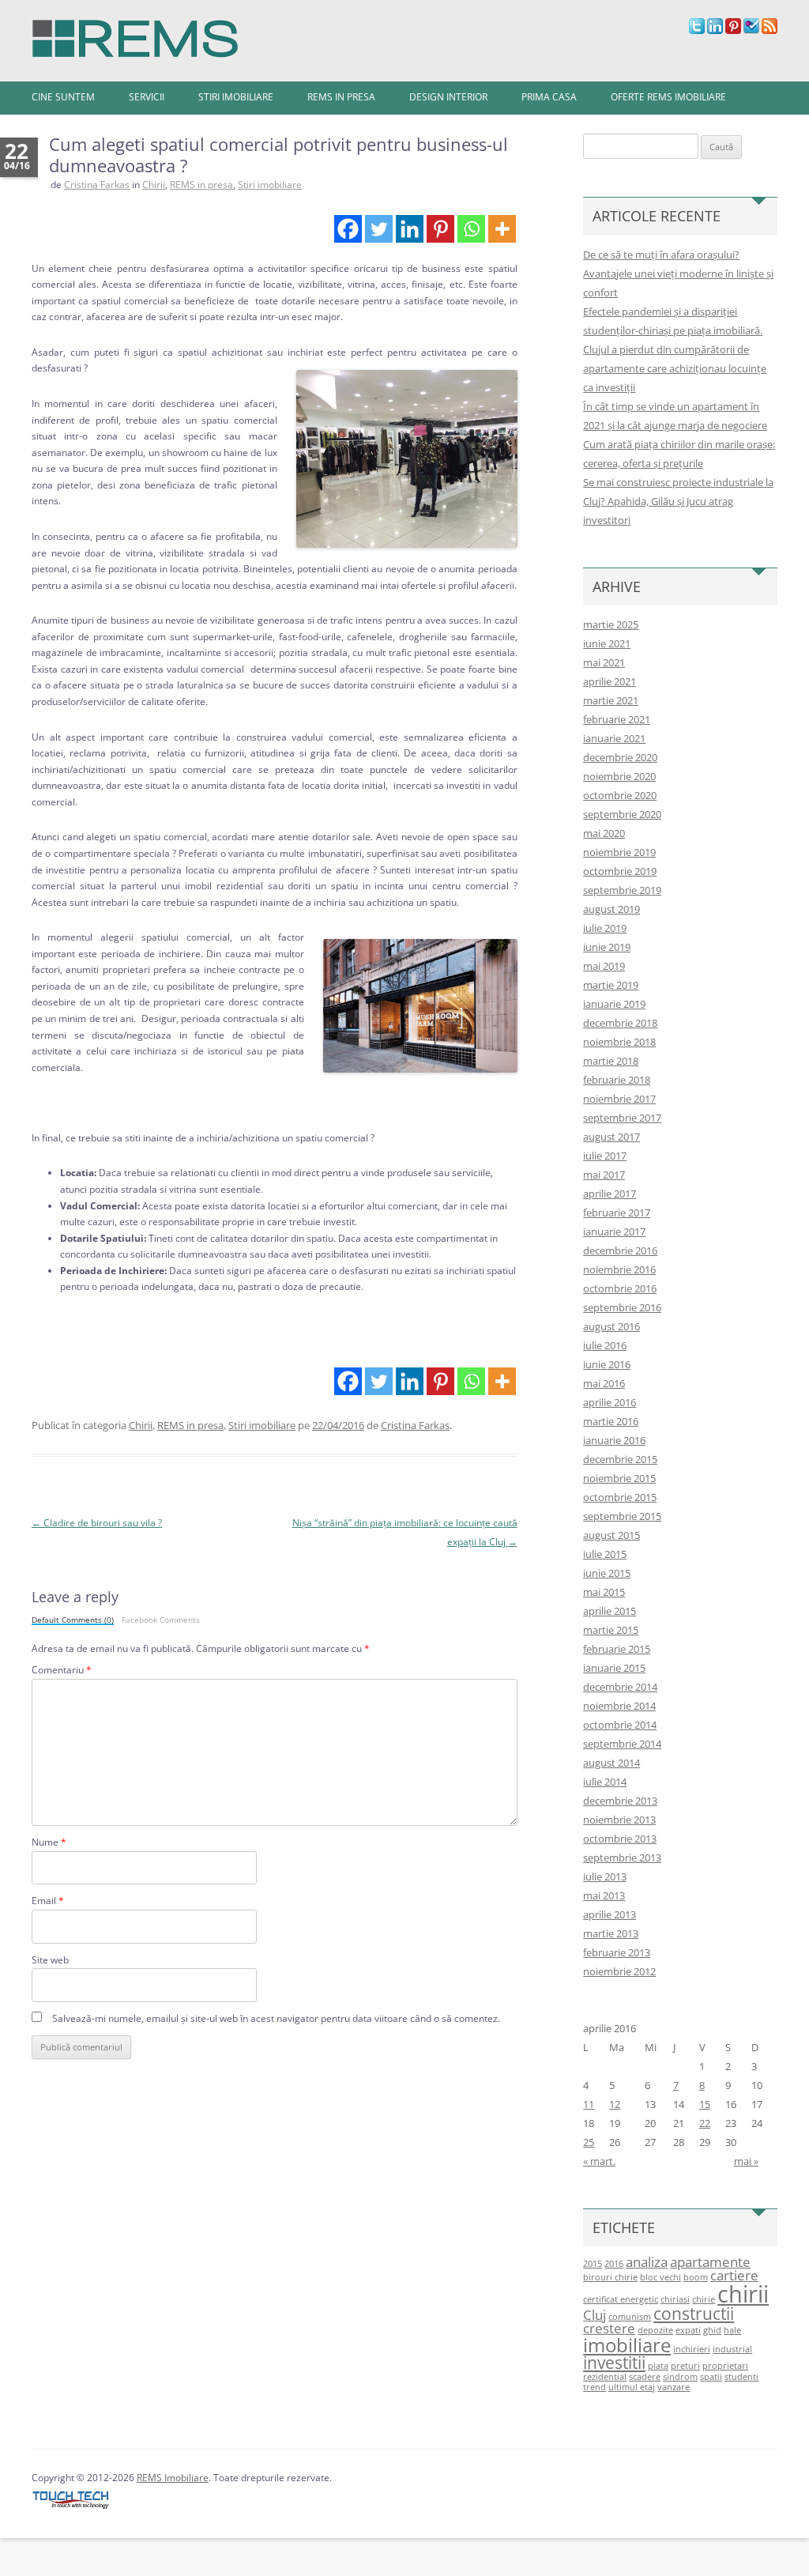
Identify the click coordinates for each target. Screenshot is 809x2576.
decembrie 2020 (620, 757)
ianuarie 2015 (614, 1668)
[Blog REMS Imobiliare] (135, 34)
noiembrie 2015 (619, 1478)
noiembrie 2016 (619, 1269)
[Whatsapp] (471, 229)
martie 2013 (611, 1933)
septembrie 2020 (622, 814)
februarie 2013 (617, 1952)
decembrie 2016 (620, 1250)
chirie (704, 2299)
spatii (711, 2377)
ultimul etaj (632, 2387)
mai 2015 (604, 1592)
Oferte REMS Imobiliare (668, 97)
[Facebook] (348, 229)
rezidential (605, 2377)
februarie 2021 (617, 719)
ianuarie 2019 (614, 1004)
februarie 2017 (617, 1213)
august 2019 (611, 909)
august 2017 (611, 1137)
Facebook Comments (161, 1620)
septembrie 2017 (622, 1118)
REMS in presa (341, 97)
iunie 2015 (607, 1573)
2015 (593, 2264)
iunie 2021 (607, 643)
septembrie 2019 (622, 890)
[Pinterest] (440, 229)
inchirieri (692, 2349)
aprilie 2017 (610, 1194)
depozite (655, 2330)
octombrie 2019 (620, 871)
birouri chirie (610, 2277)
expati (688, 2330)
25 (589, 2142)
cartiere (734, 2275)
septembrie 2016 (622, 1307)
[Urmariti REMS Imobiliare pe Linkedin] (715, 30)
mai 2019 (604, 966)
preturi (685, 2366)
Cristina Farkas (97, 185)
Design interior (448, 97)
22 (705, 2123)
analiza (647, 2262)
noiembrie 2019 (619, 852)
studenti (741, 2377)
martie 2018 (611, 1061)
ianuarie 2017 (614, 1231)
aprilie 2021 (610, 681)
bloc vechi (660, 2277)
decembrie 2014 (620, 1687)
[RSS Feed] (769, 30)
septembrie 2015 (622, 1516)
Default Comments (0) (73, 1620)
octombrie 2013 (620, 1839)
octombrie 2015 (620, 1497)
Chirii (154, 185)
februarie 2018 (617, 1080)
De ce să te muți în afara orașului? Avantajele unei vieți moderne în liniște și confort (678, 273)
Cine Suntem (63, 97)
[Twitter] (379, 229)
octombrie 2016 (620, 1288)
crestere (609, 2328)
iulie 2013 (605, 1876)
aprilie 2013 (610, 1914)
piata (658, 2366)
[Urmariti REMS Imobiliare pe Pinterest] (733, 30)
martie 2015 (611, 1630)
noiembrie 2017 (619, 1099)
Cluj (595, 2315)
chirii (743, 2294)
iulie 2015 (605, 1554)
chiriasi (675, 2299)
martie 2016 (611, 1421)
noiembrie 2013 (619, 1820)
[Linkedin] (410, 229)
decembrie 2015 (620, 1459)
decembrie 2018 (620, 1023)
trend (595, 2387)
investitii (614, 2363)
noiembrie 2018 (619, 1042)
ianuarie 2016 (614, 1440)
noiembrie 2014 (619, 1706)
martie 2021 (611, 700)
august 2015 (611, 1535)
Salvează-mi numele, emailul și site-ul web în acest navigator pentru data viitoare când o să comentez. (276, 2018)
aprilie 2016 (610, 1402)
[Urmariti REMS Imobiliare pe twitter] (697, 30)
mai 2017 (604, 1175)
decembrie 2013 (620, 1801)
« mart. (599, 2161)
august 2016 (611, 1326)
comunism (630, 2317)
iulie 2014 (605, 1782)
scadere (645, 2377)
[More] (502, 229)
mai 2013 (604, 1895)
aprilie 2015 (610, 1611)
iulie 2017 (605, 1156)
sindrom (680, 2377)
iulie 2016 (605, 1345)
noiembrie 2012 (619, 1971)
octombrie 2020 (620, 795)
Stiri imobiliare (236, 97)
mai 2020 (604, 833)
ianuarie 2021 (614, 738)
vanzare (674, 2387)
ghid (712, 2330)
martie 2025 (611, 624)
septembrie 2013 (622, 1858)
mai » (746, 2161)
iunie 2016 (607, 1364)
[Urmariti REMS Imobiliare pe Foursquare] (751, 30)
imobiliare (627, 2345)
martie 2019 (611, 985)
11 (589, 2104)
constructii (694, 2314)
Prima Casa (549, 97)
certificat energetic (621, 2299)
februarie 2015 (617, 1649)
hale (732, 2330)
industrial (732, 2349)
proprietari (725, 2366)
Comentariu (62, 1670)
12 (615, 2104)
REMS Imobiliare (173, 2478)
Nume (49, 1842)
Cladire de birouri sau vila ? (97, 1523)
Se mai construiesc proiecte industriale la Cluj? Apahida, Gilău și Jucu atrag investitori (678, 501)
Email (48, 1901)
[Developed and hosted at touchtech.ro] (71, 2509)
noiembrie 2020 (619, 776)
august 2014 (611, 1763)
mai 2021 (604, 662)
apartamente (710, 2262)
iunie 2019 (607, 947)
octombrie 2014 (620, 1725)
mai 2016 (604, 1383)
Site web (50, 1960)
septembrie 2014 (622, 1744)
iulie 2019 (605, 928)
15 (705, 2104)
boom (696, 2277)
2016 (614, 2264)
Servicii (147, 97)
